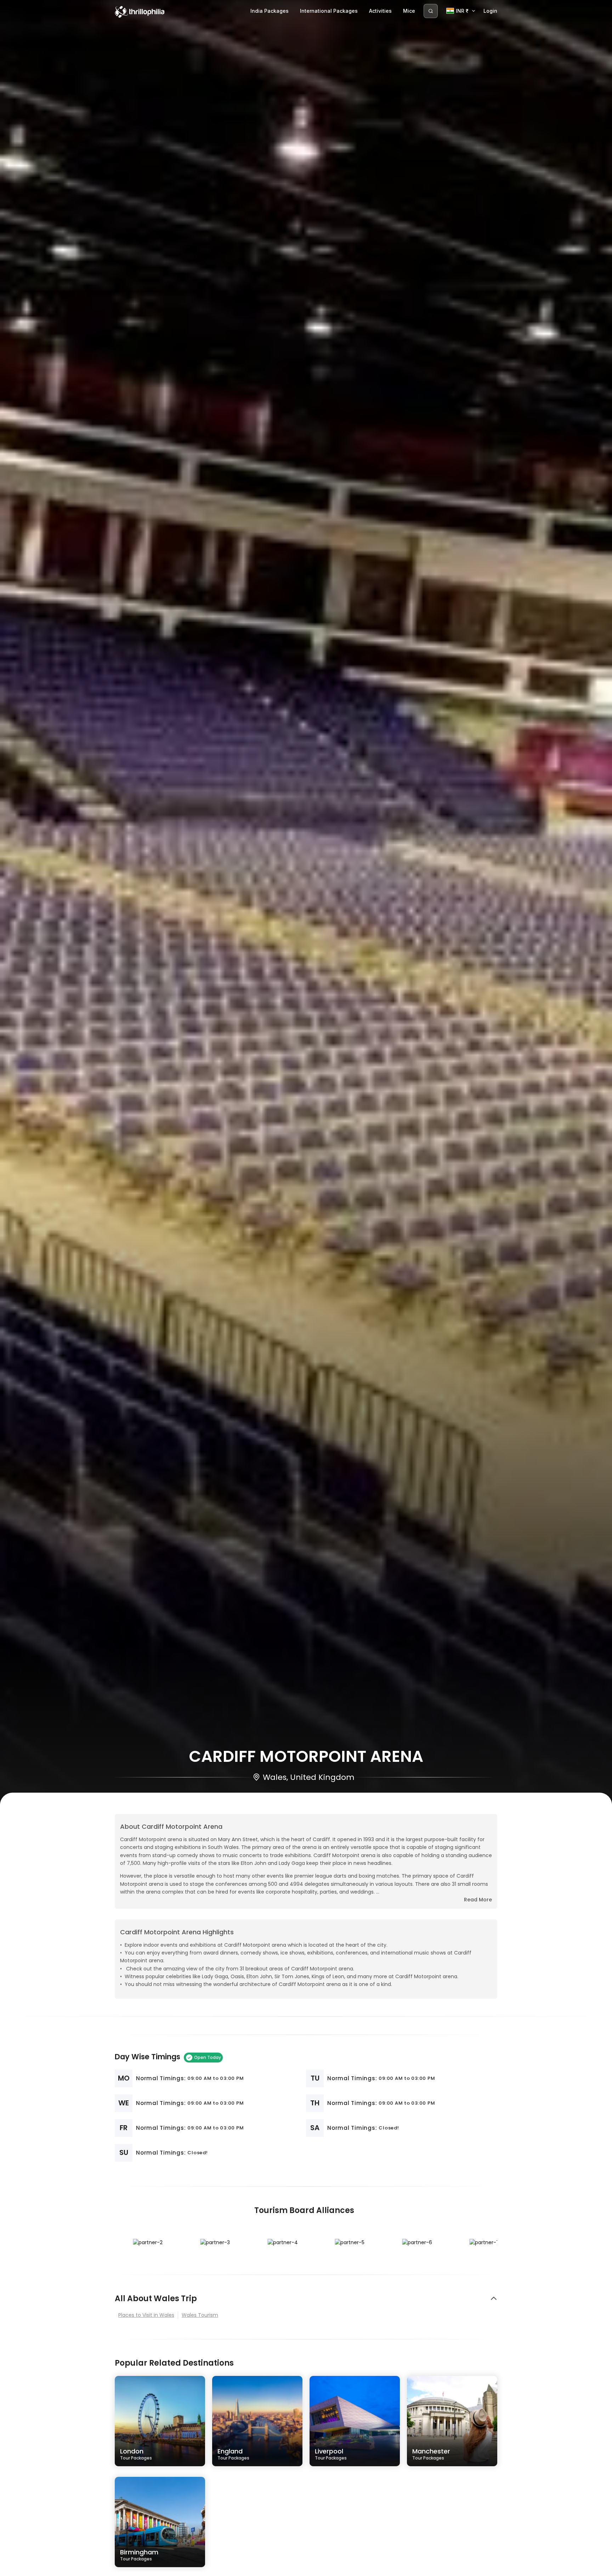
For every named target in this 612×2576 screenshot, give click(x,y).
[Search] (431, 11)
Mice (409, 11)
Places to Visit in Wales (146, 2315)
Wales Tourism (200, 2315)
